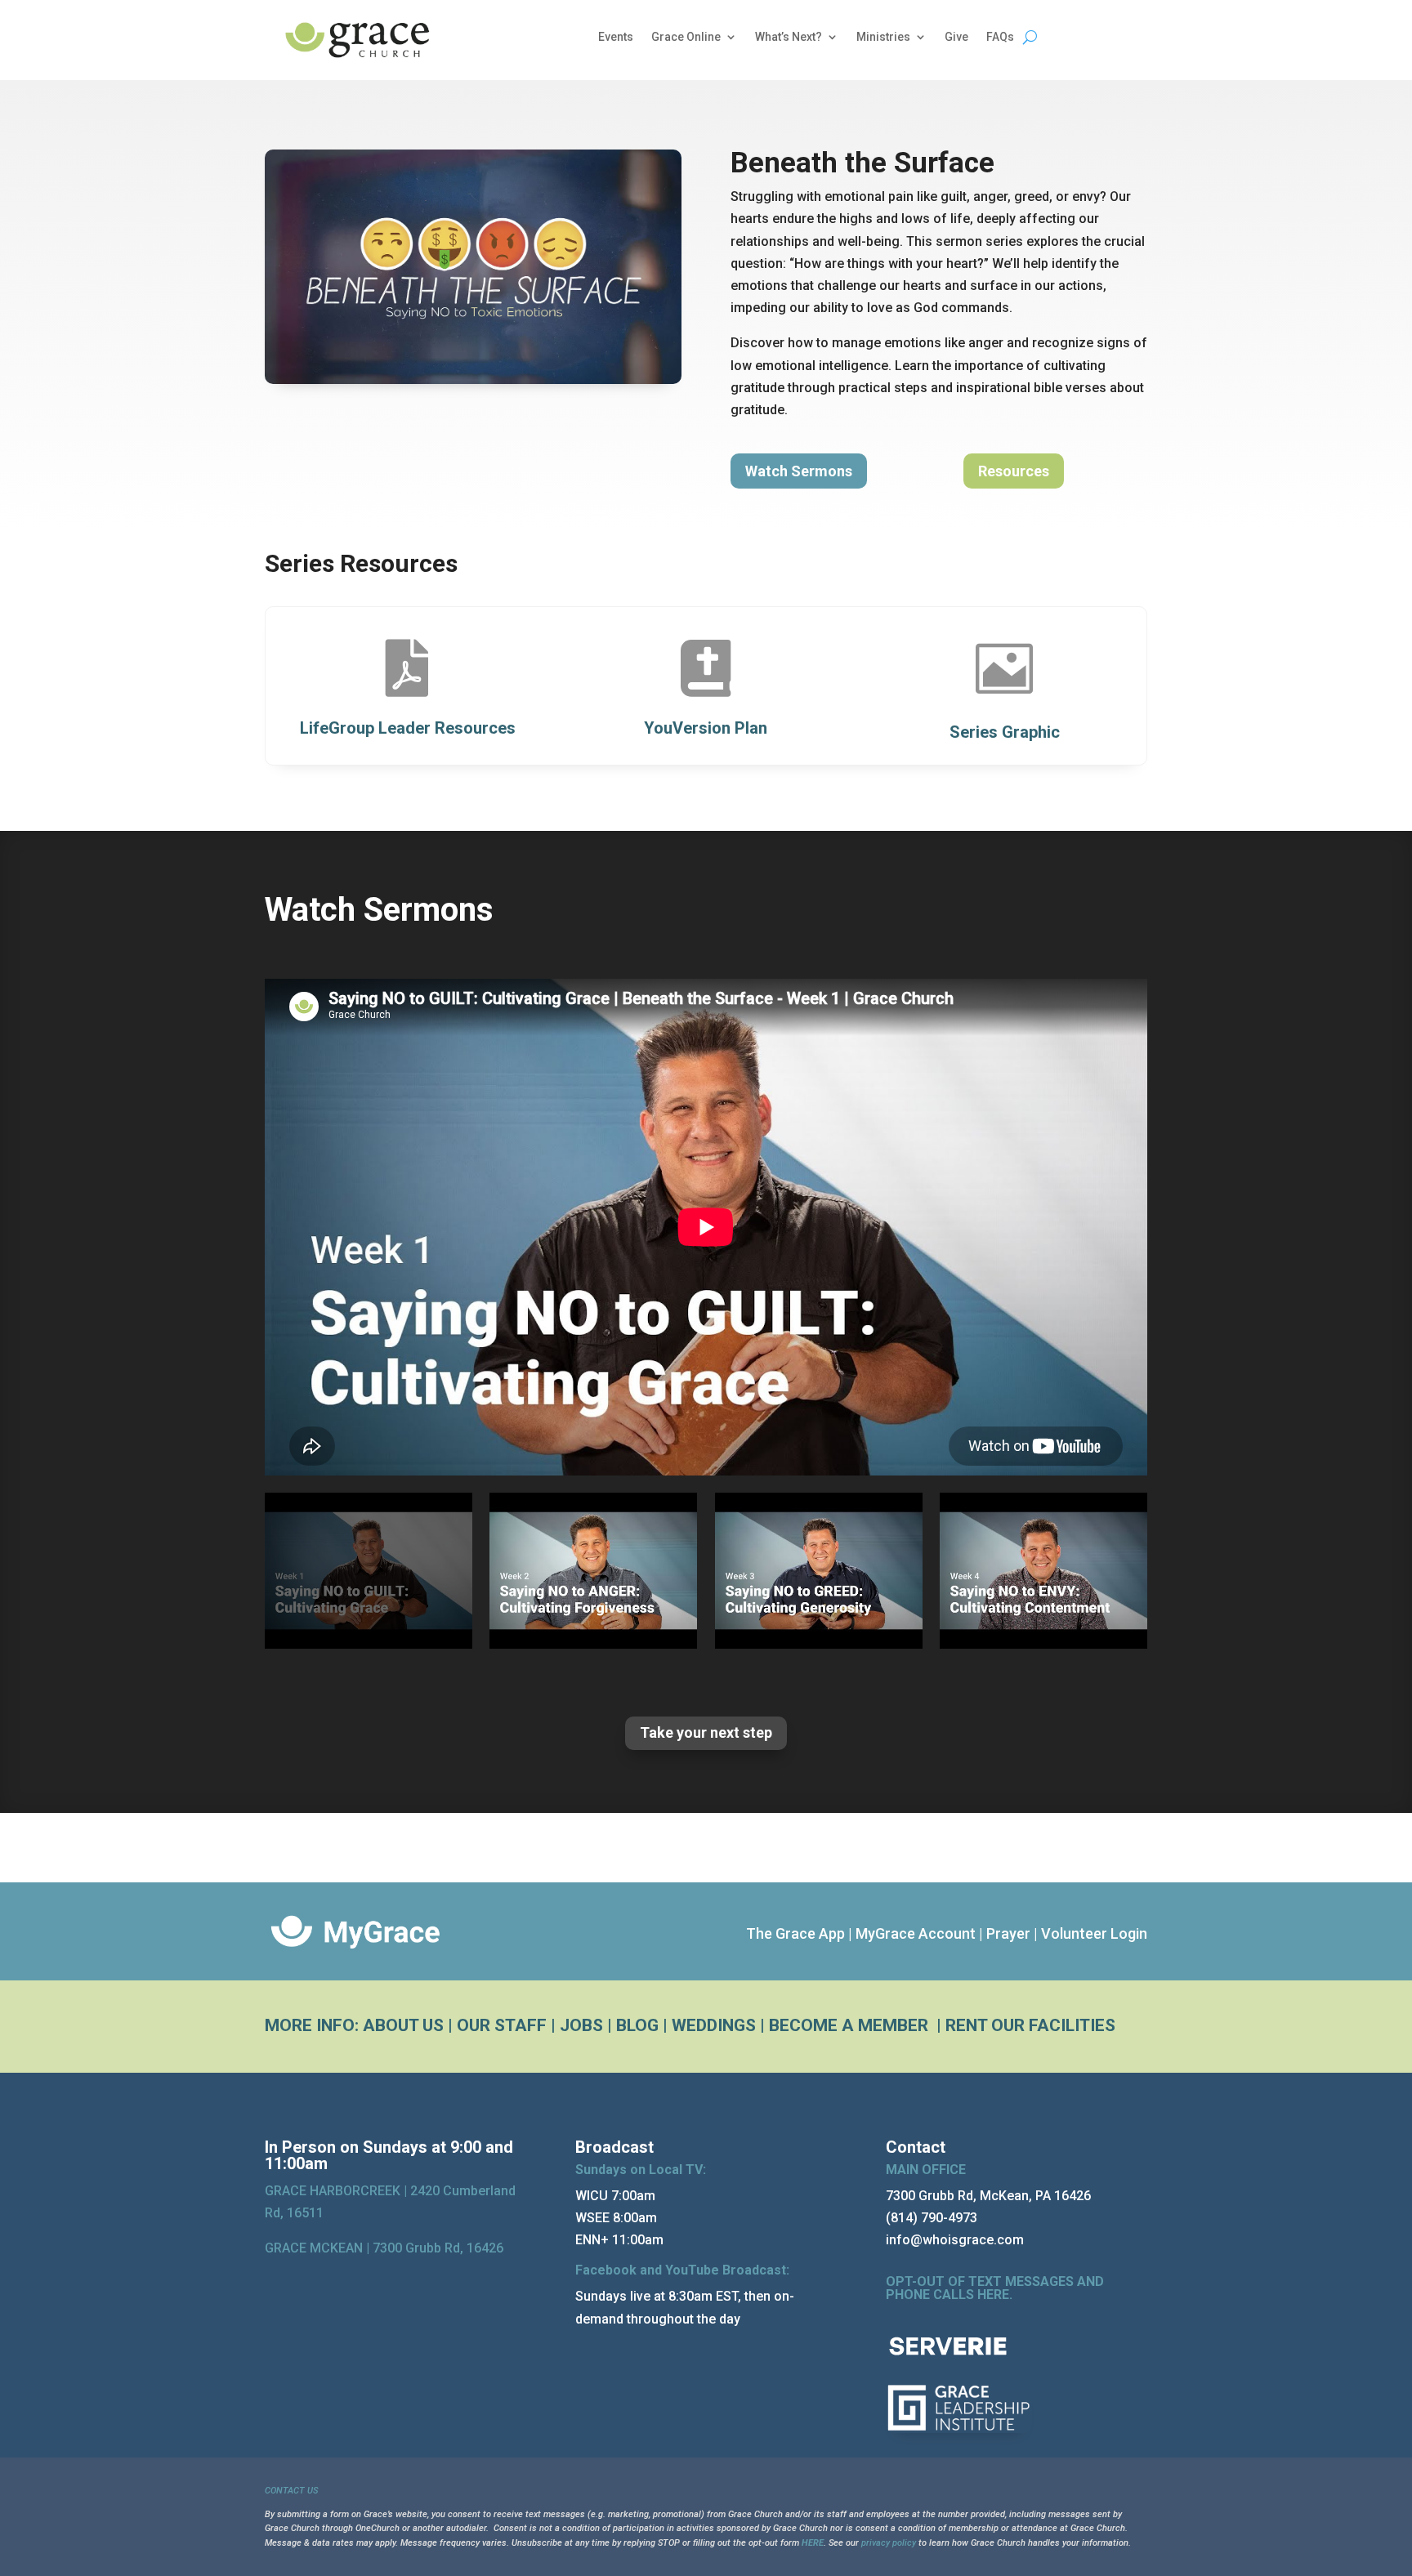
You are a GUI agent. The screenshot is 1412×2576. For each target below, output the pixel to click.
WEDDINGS (714, 2025)
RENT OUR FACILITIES (1030, 2025)
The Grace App (795, 1933)
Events (616, 37)
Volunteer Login (1094, 1933)
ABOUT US (403, 2025)
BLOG (637, 2025)
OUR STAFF (502, 2025)
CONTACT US (291, 2491)
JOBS (581, 2025)
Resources (1014, 471)
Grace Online (686, 37)
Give (956, 37)
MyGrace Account (916, 1933)
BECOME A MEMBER (851, 2025)
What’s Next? (789, 37)
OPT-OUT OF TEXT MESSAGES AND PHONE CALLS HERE (995, 2288)
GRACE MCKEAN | (384, 2248)
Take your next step (706, 1732)
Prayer (1008, 1933)
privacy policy (889, 2543)
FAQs (1000, 37)
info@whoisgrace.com (955, 2240)
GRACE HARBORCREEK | (337, 2191)
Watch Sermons (799, 471)
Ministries (883, 37)
